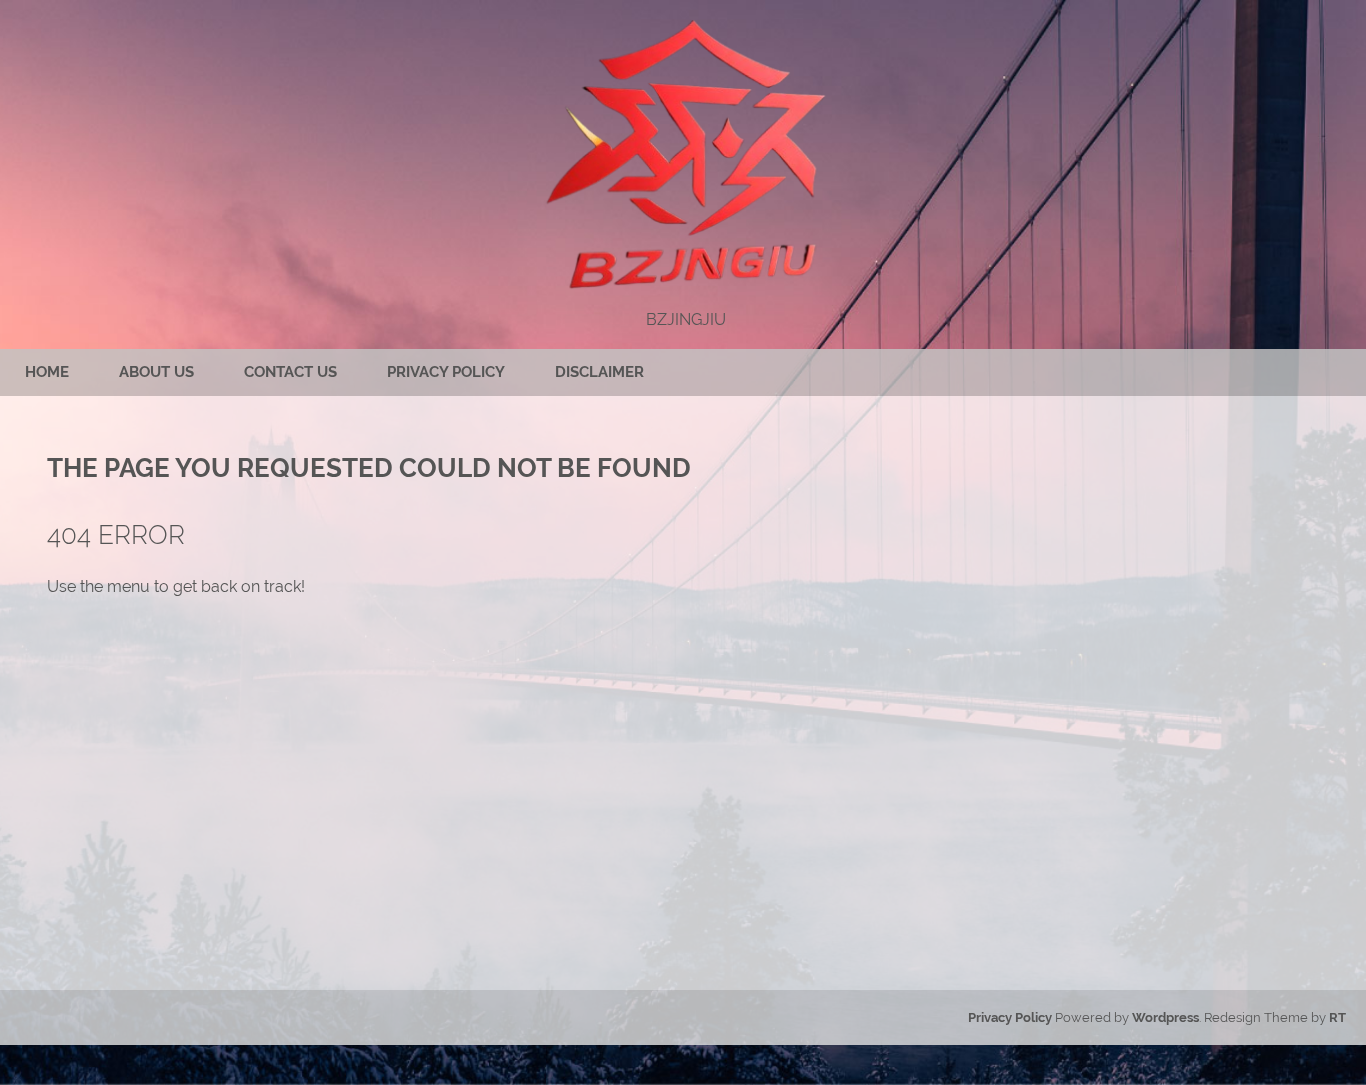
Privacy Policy (446, 372)
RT (1337, 1017)
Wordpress (1165, 1017)
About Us (156, 372)
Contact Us (290, 372)
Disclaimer (599, 372)
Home (47, 372)
